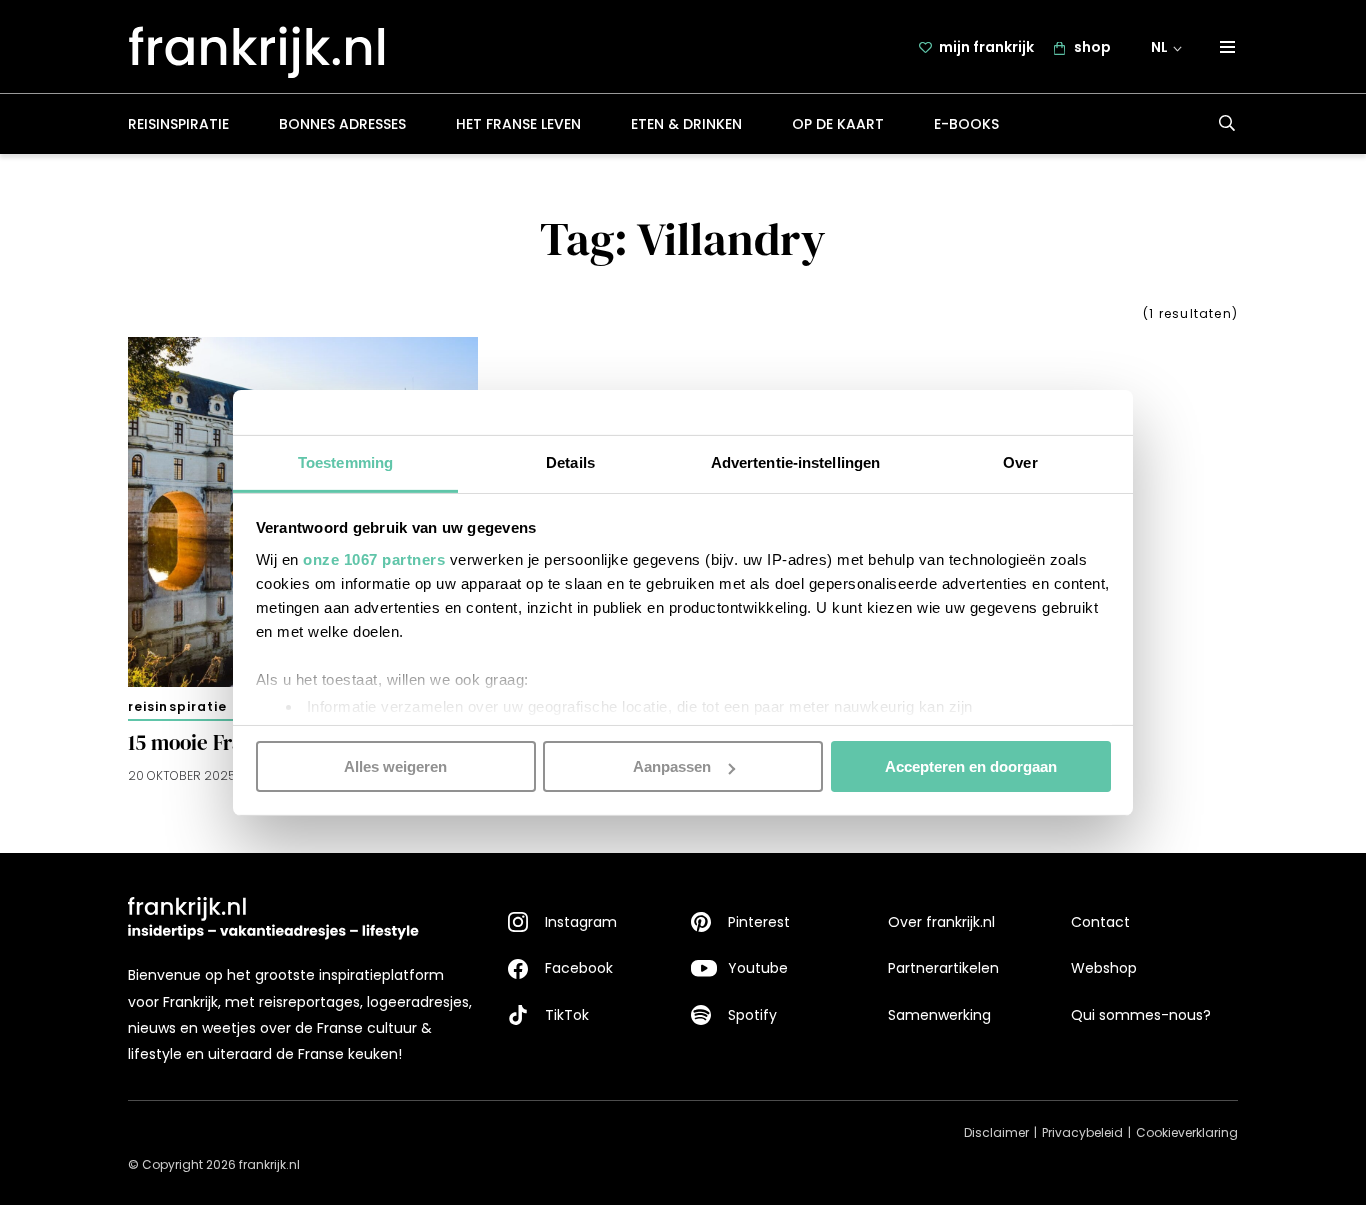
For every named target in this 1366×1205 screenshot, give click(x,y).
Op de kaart (838, 124)
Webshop (1104, 968)
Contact (1100, 922)
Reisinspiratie (178, 124)
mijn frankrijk (986, 47)
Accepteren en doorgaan (971, 766)
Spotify (752, 1015)
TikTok (567, 1015)
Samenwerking (939, 1015)
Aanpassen (672, 766)
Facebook (579, 968)
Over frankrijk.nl (941, 922)
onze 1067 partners (374, 558)
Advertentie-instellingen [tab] (795, 461)
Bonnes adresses (342, 124)
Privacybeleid (1082, 1132)
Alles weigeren (395, 766)
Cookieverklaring (1187, 1132)
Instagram (581, 922)
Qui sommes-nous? (1141, 1015)
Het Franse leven (518, 124)
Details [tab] (570, 461)
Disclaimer (996, 1132)
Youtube (758, 968)
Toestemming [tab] (345, 461)
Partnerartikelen (943, 968)
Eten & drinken (686, 124)
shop (1092, 47)
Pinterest (759, 922)
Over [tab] (1020, 461)
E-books (966, 124)
